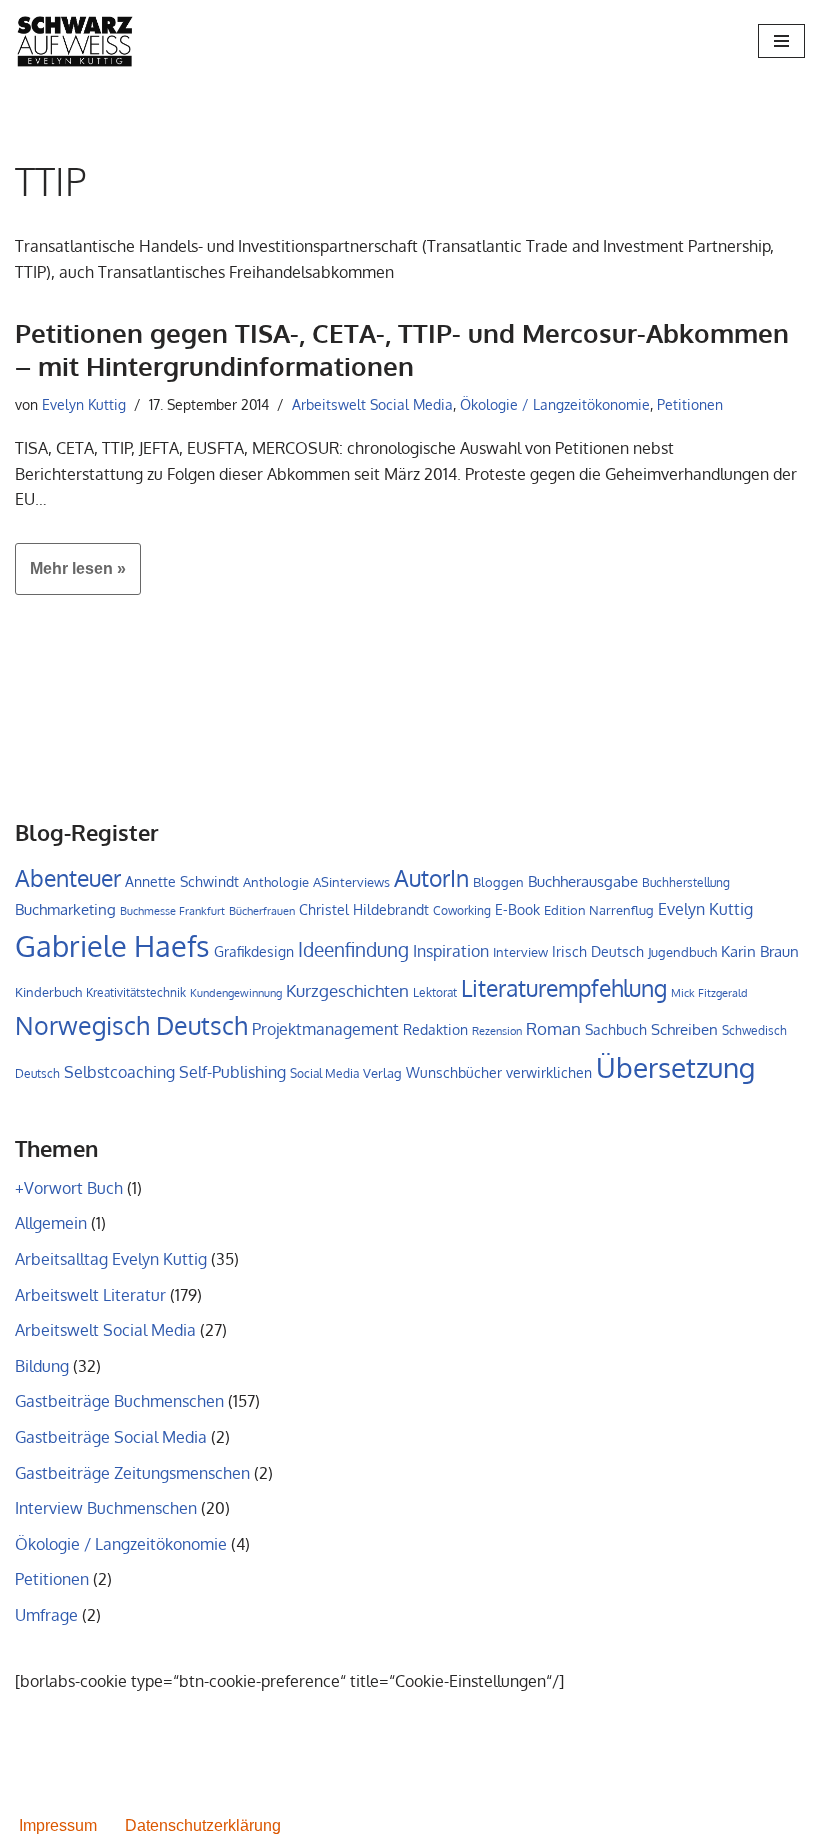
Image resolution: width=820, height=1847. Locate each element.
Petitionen (690, 404)
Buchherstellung (686, 882)
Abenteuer (68, 878)
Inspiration (451, 951)
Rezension (497, 1031)
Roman (553, 1028)
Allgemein (51, 1223)
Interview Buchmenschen (106, 1508)
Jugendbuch (682, 952)
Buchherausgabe (583, 881)
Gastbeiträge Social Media (111, 1437)
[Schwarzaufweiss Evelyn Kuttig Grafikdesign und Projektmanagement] (75, 41)
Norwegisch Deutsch (131, 1025)
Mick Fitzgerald (709, 993)
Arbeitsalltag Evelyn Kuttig (111, 1259)
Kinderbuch (48, 992)
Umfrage (46, 1615)
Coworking (462, 910)
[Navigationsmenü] (781, 41)
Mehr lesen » (70, 577)
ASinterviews (351, 882)
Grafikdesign (254, 951)
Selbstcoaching (119, 1072)
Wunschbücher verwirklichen (499, 1072)
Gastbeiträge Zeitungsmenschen (132, 1473)
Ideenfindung (353, 949)
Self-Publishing (232, 1071)
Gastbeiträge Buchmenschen (119, 1401)
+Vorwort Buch (69, 1188)
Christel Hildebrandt (364, 909)
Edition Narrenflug (599, 910)
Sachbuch (616, 1029)
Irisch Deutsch (598, 951)
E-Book (517, 909)
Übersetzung (675, 1067)
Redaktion (435, 1029)
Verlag (382, 1073)
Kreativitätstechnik (136, 992)
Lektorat (435, 992)
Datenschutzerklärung (203, 1825)
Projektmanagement (325, 1029)
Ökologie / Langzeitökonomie (555, 404)
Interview (520, 952)
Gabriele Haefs (112, 945)
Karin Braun (760, 951)
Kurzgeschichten (347, 990)
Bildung (42, 1366)
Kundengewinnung (236, 993)
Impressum (58, 1825)
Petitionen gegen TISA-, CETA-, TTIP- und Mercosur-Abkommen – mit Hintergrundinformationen (402, 349)
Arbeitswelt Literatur (90, 1295)
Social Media (324, 1073)
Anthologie (276, 882)
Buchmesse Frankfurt (172, 911)
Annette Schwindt (182, 881)
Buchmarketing (65, 909)
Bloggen (498, 882)
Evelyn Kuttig (84, 404)
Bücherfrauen (262, 911)
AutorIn (431, 878)
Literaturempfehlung (564, 988)
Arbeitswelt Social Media (372, 404)
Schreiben (684, 1029)
